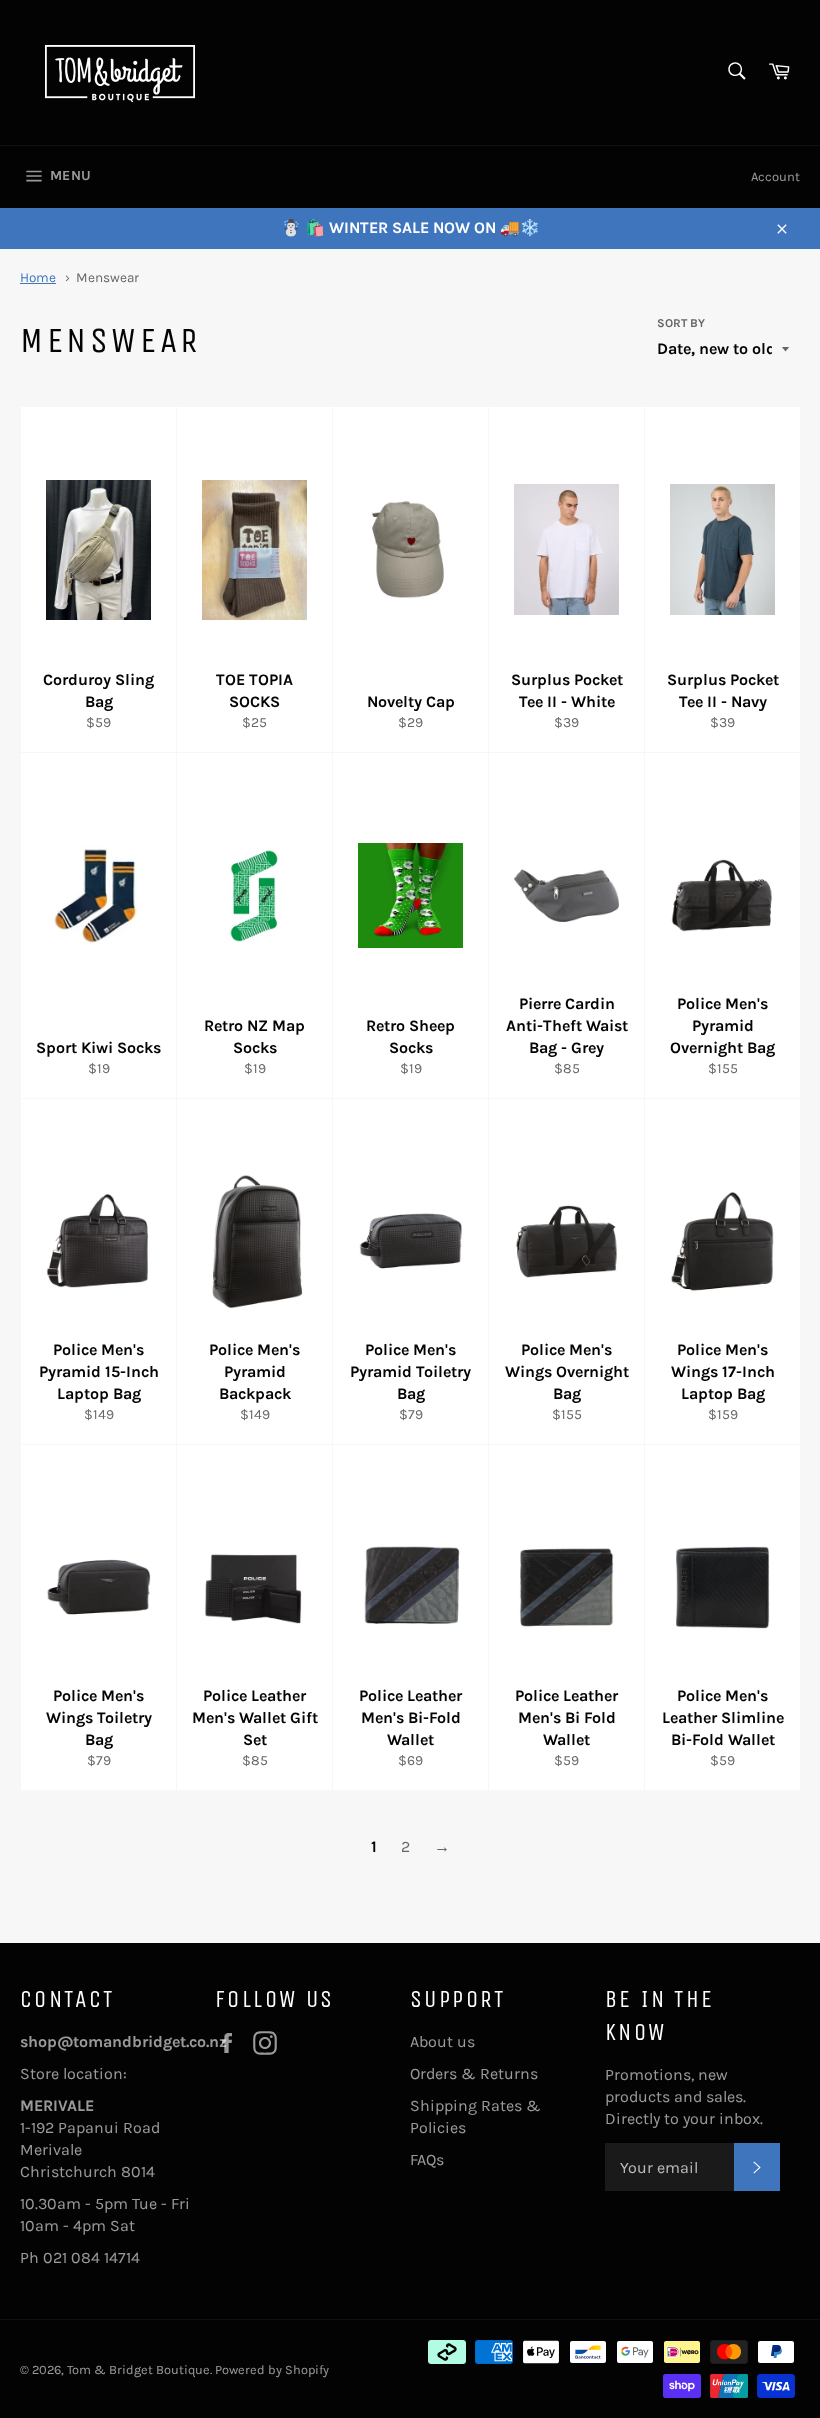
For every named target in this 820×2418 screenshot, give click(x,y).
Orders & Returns (474, 2073)
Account (775, 176)
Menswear (107, 277)
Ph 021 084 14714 (80, 2257)
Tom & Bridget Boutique (138, 2369)
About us (442, 2041)
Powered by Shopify (272, 2369)
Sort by (681, 323)
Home (38, 277)
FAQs (427, 2159)
